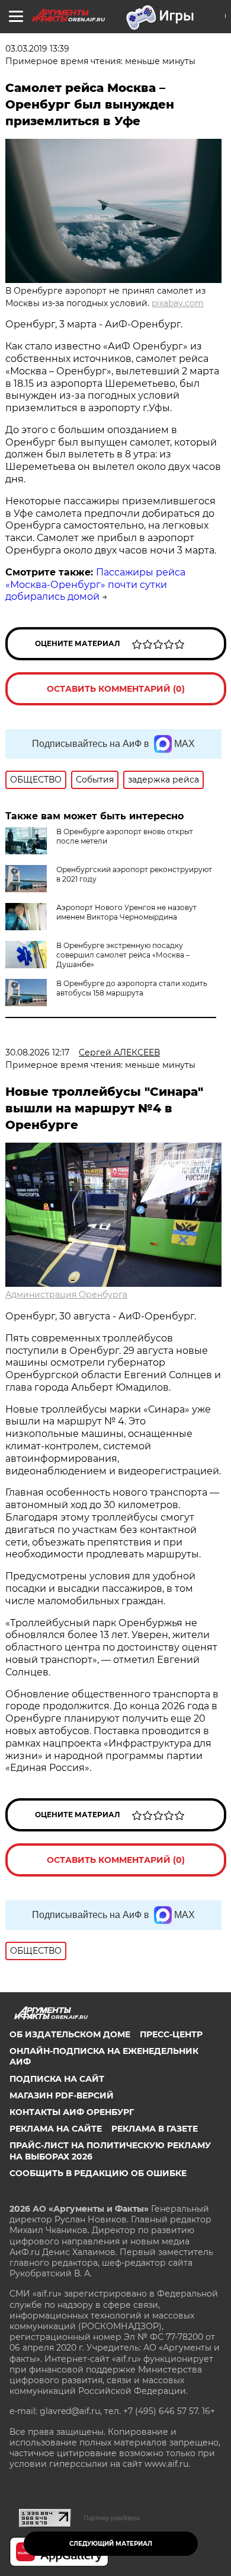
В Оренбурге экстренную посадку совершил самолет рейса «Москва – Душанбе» (123, 955)
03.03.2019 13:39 (37, 49)
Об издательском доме (70, 2034)
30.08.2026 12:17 (37, 1052)
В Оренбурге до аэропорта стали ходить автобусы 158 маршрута (132, 988)
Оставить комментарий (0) (116, 689)
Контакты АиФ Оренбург (72, 2112)
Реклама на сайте (56, 2129)
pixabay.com (178, 303)
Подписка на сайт (57, 2079)
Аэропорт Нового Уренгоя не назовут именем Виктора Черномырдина (126, 912)
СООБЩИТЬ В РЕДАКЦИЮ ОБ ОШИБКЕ (98, 2173)
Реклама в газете (155, 2129)
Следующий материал (111, 2544)
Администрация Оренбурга (66, 1295)
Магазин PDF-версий (62, 2095)
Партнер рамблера (112, 2518)
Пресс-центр (171, 2034)
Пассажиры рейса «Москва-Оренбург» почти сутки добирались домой (95, 585)
